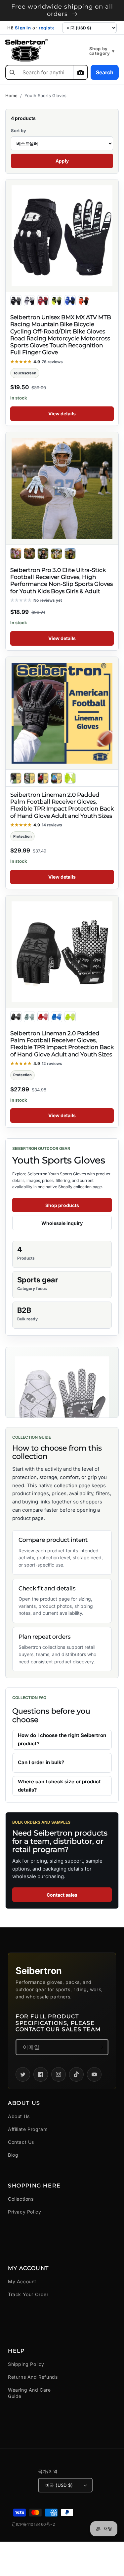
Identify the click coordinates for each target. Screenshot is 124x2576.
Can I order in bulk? (41, 1762)
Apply (62, 161)
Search (105, 72)
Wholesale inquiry (62, 1223)
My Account (22, 2281)
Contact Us (21, 2142)
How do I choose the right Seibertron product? (62, 1739)
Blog (13, 2155)
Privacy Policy (24, 2212)
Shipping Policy (26, 2364)
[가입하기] (101, 2047)
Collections (21, 2199)
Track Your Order (28, 2294)
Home (11, 95)
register (48, 28)
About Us (19, 2116)
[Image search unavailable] (80, 72)
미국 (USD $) (59, 2485)
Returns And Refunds (33, 2377)
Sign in (23, 28)
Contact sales (62, 1895)
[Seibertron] (26, 50)
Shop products (62, 1205)
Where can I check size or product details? (59, 1786)
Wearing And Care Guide (29, 2393)
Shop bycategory (102, 51)
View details (62, 414)
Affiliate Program (28, 2129)
